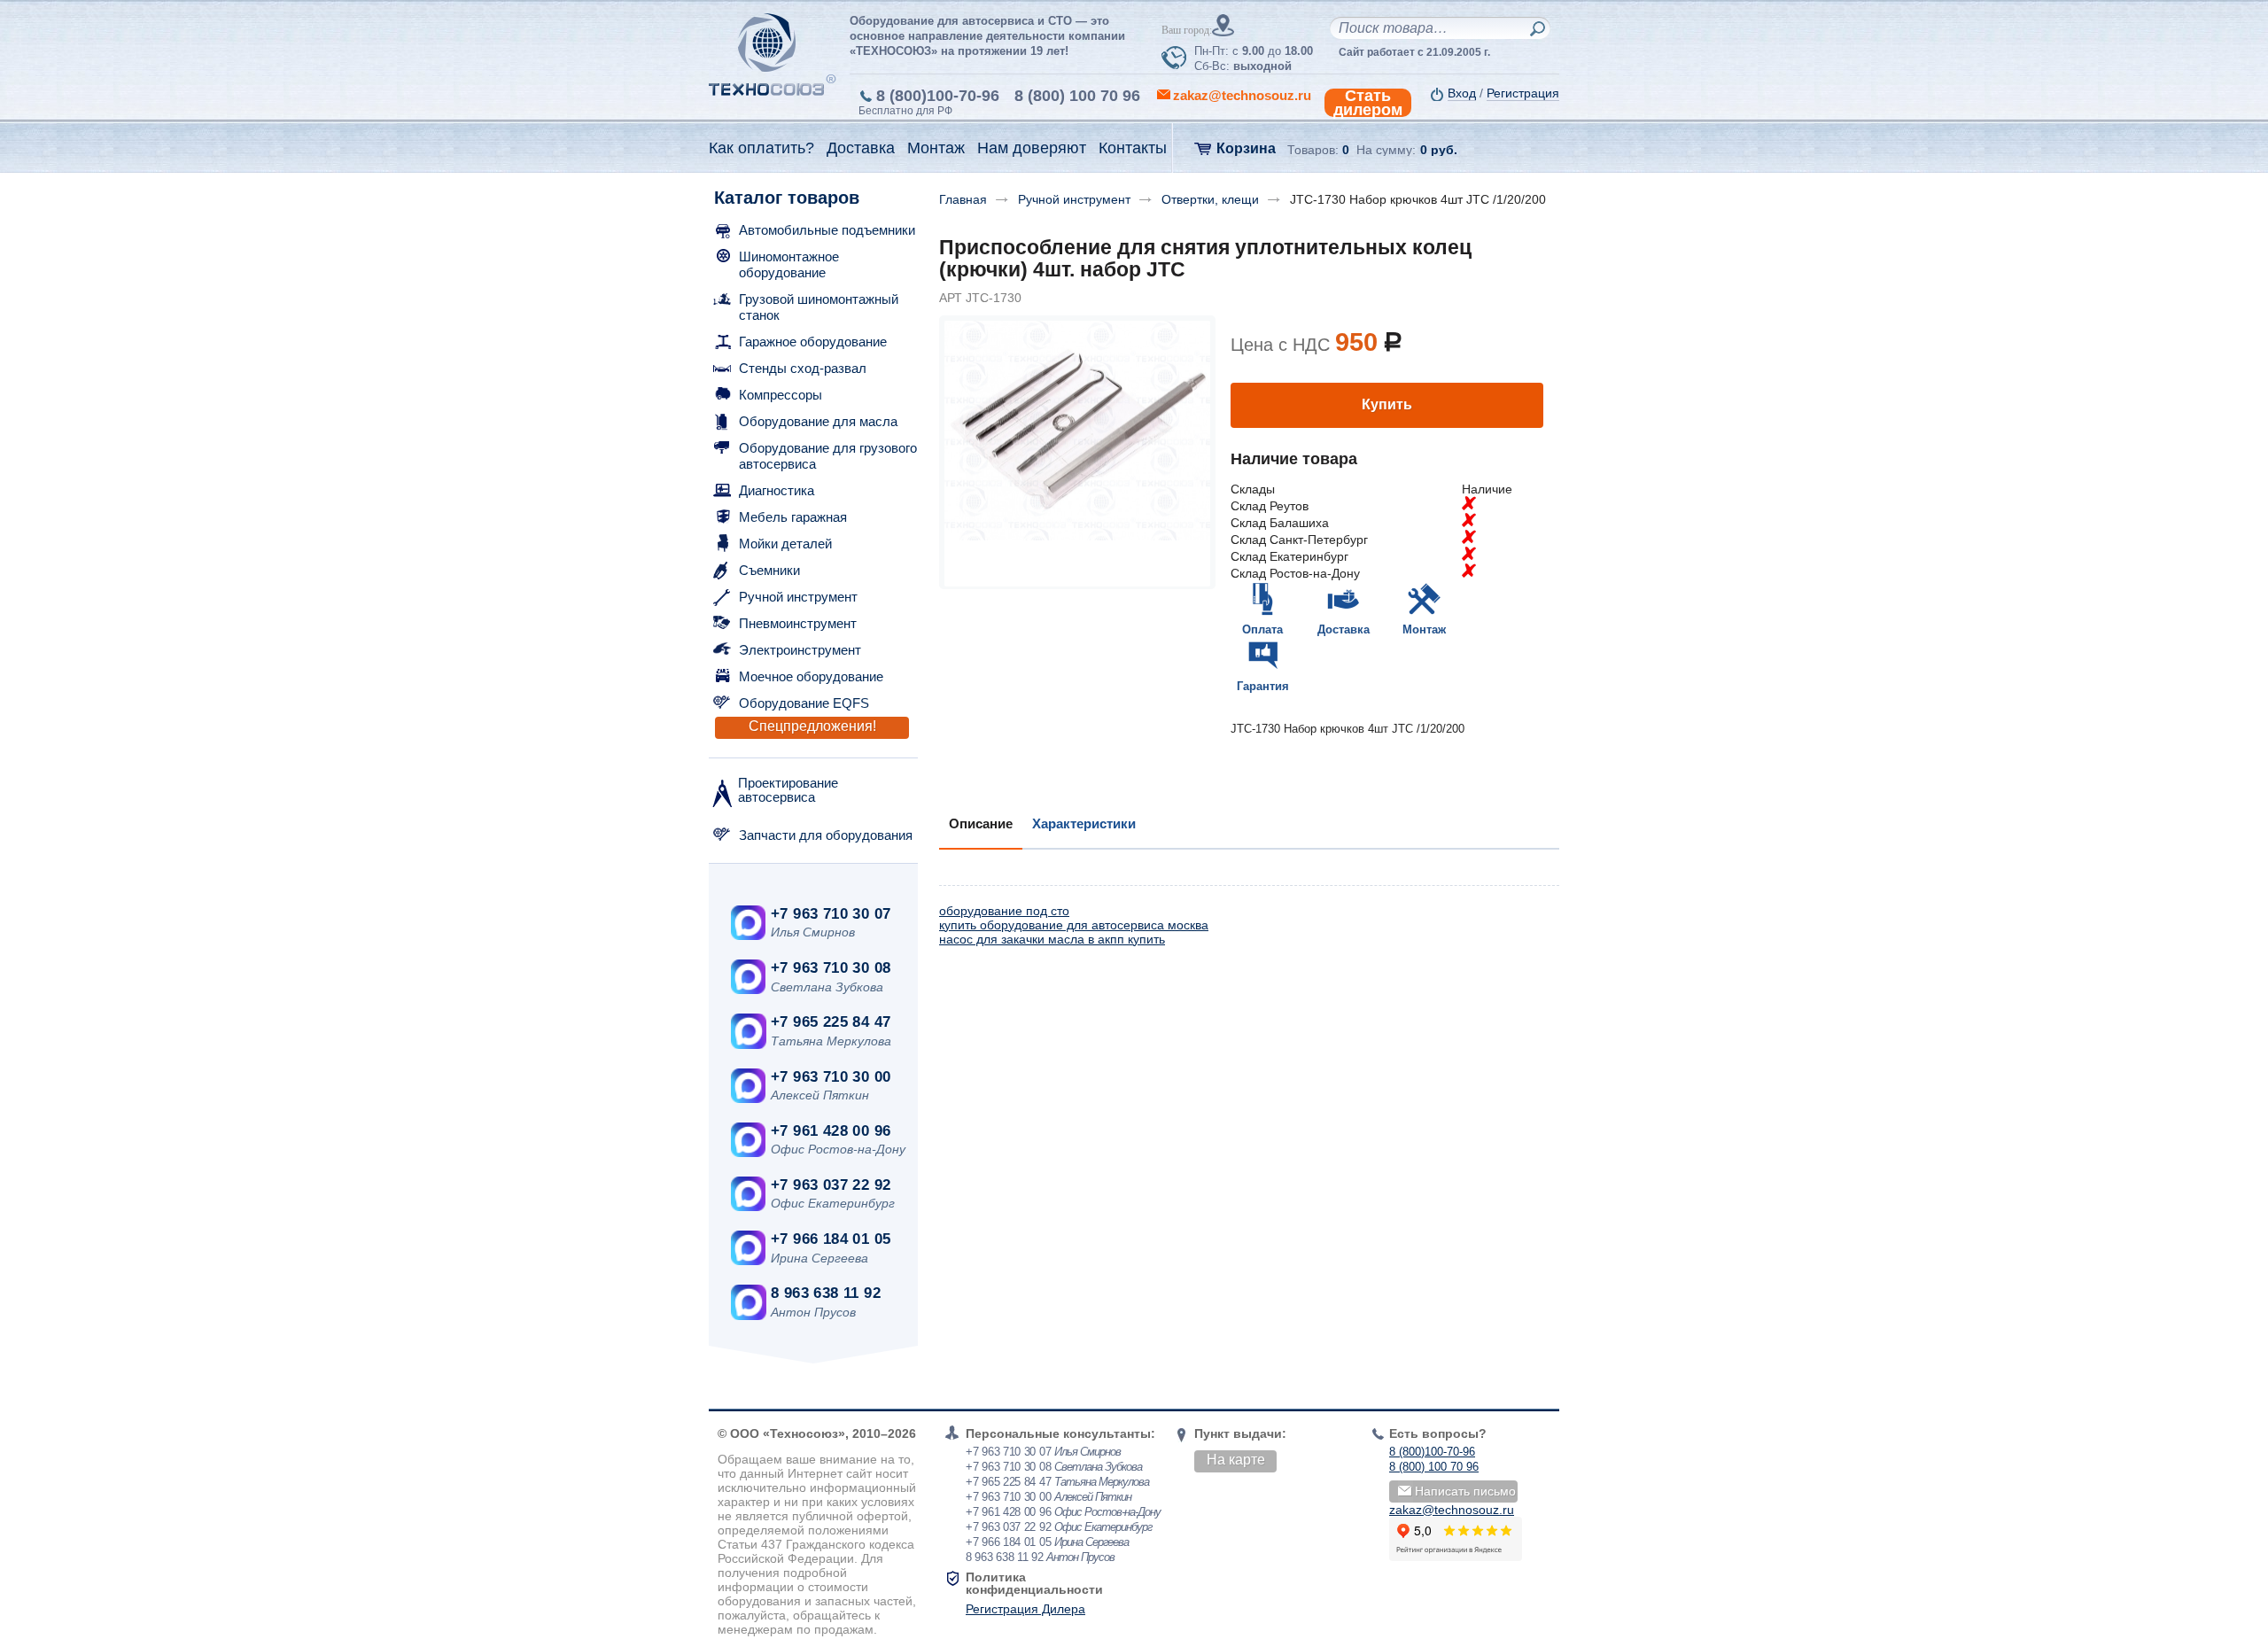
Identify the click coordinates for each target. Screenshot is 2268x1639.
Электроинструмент (800, 650)
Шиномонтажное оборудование (789, 264)
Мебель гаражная (793, 517)
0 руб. (1439, 150)
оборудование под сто (1004, 911)
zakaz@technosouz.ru (1452, 1510)
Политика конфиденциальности (1034, 1583)
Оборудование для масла (818, 421)
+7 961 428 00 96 (831, 1131)
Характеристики (1084, 823)
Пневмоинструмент (798, 623)
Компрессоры (781, 395)
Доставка (1344, 629)
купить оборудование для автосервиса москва (1074, 925)
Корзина (1246, 148)
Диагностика (777, 490)
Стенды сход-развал (803, 368)
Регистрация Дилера (1025, 1609)
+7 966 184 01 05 (831, 1239)
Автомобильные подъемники (827, 230)
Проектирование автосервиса (788, 790)
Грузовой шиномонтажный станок (819, 307)
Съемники (769, 570)
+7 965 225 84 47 (831, 1022)
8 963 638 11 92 (826, 1293)
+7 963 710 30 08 (831, 968)
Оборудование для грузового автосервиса (828, 456)
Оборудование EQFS (804, 703)
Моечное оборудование (811, 676)
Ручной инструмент (798, 597)
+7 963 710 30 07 (831, 914)
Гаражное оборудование (813, 342)
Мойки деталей (785, 544)
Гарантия (1263, 686)
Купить (1387, 404)
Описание (981, 823)
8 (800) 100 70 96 (1077, 96)
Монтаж (1424, 629)
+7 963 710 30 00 (831, 1077)
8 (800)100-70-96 (938, 96)
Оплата (1262, 629)
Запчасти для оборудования (826, 835)
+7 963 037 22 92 (831, 1185)
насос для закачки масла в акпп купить (1052, 939)
